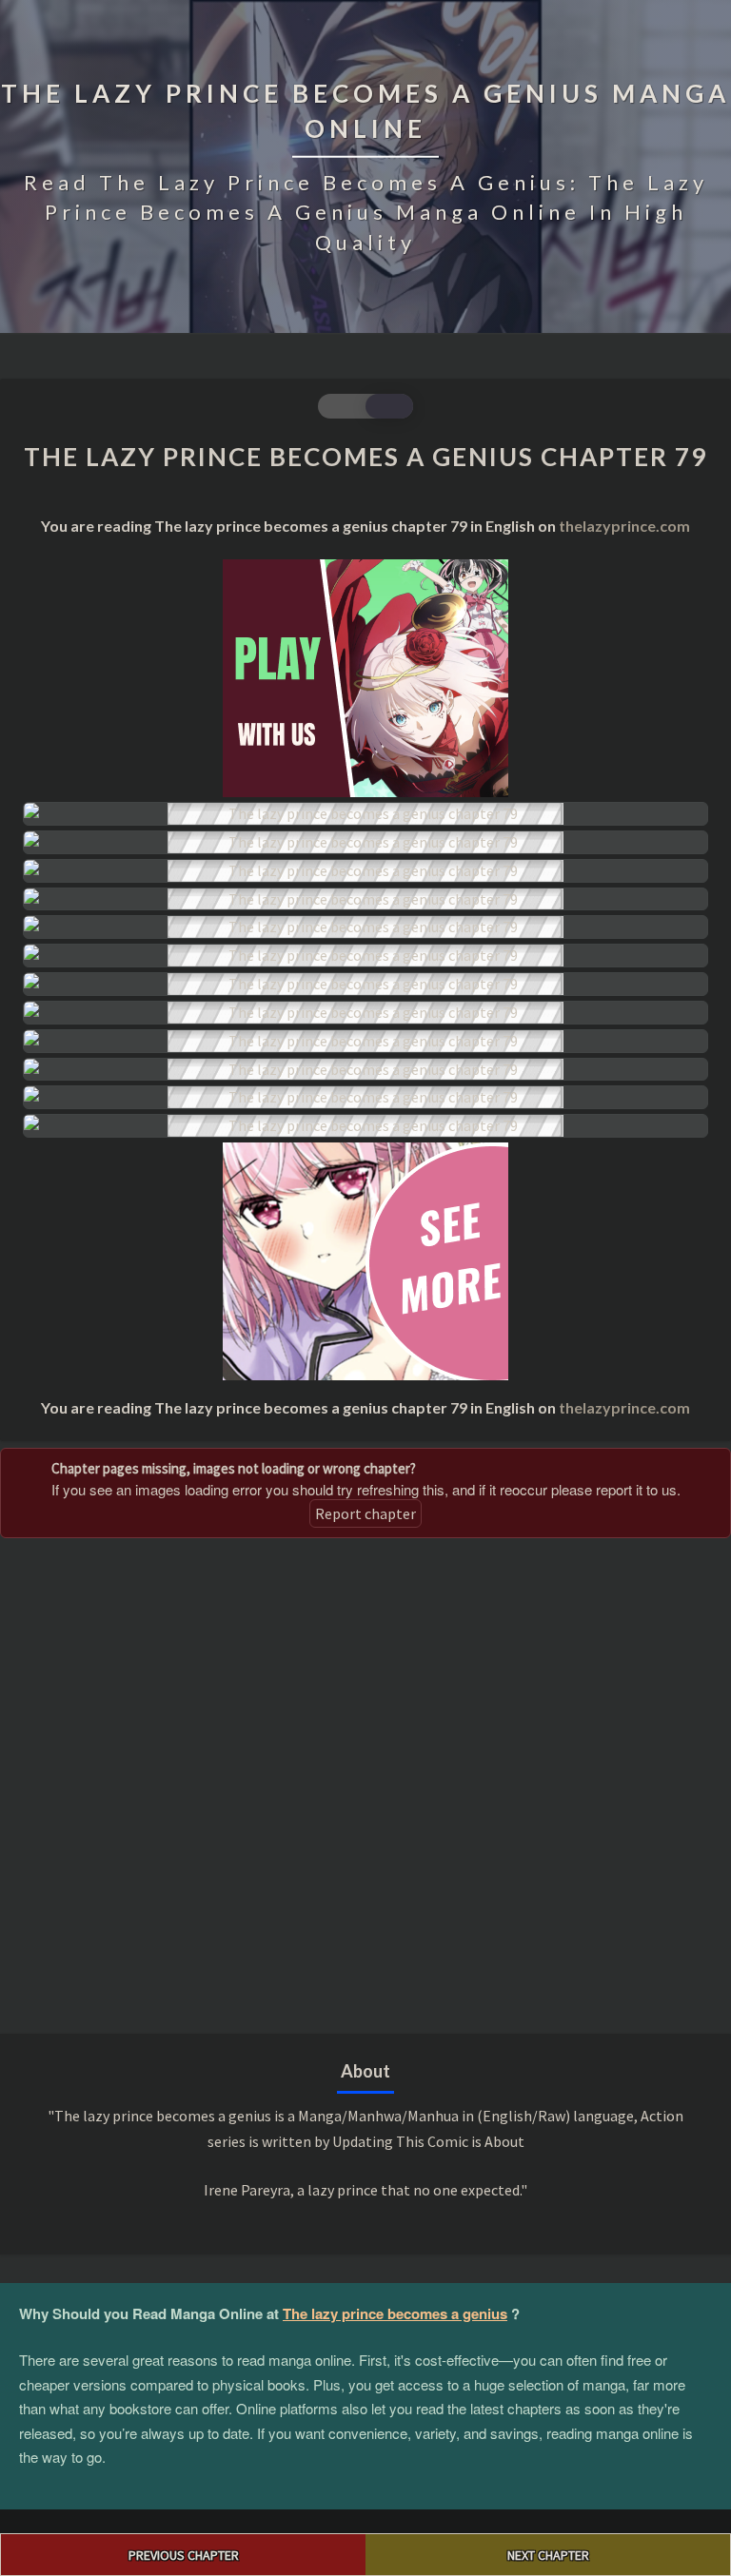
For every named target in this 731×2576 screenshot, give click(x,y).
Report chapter (365, 1513)
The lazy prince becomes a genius (395, 2313)
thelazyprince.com (624, 526)
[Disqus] (365, 1783)
